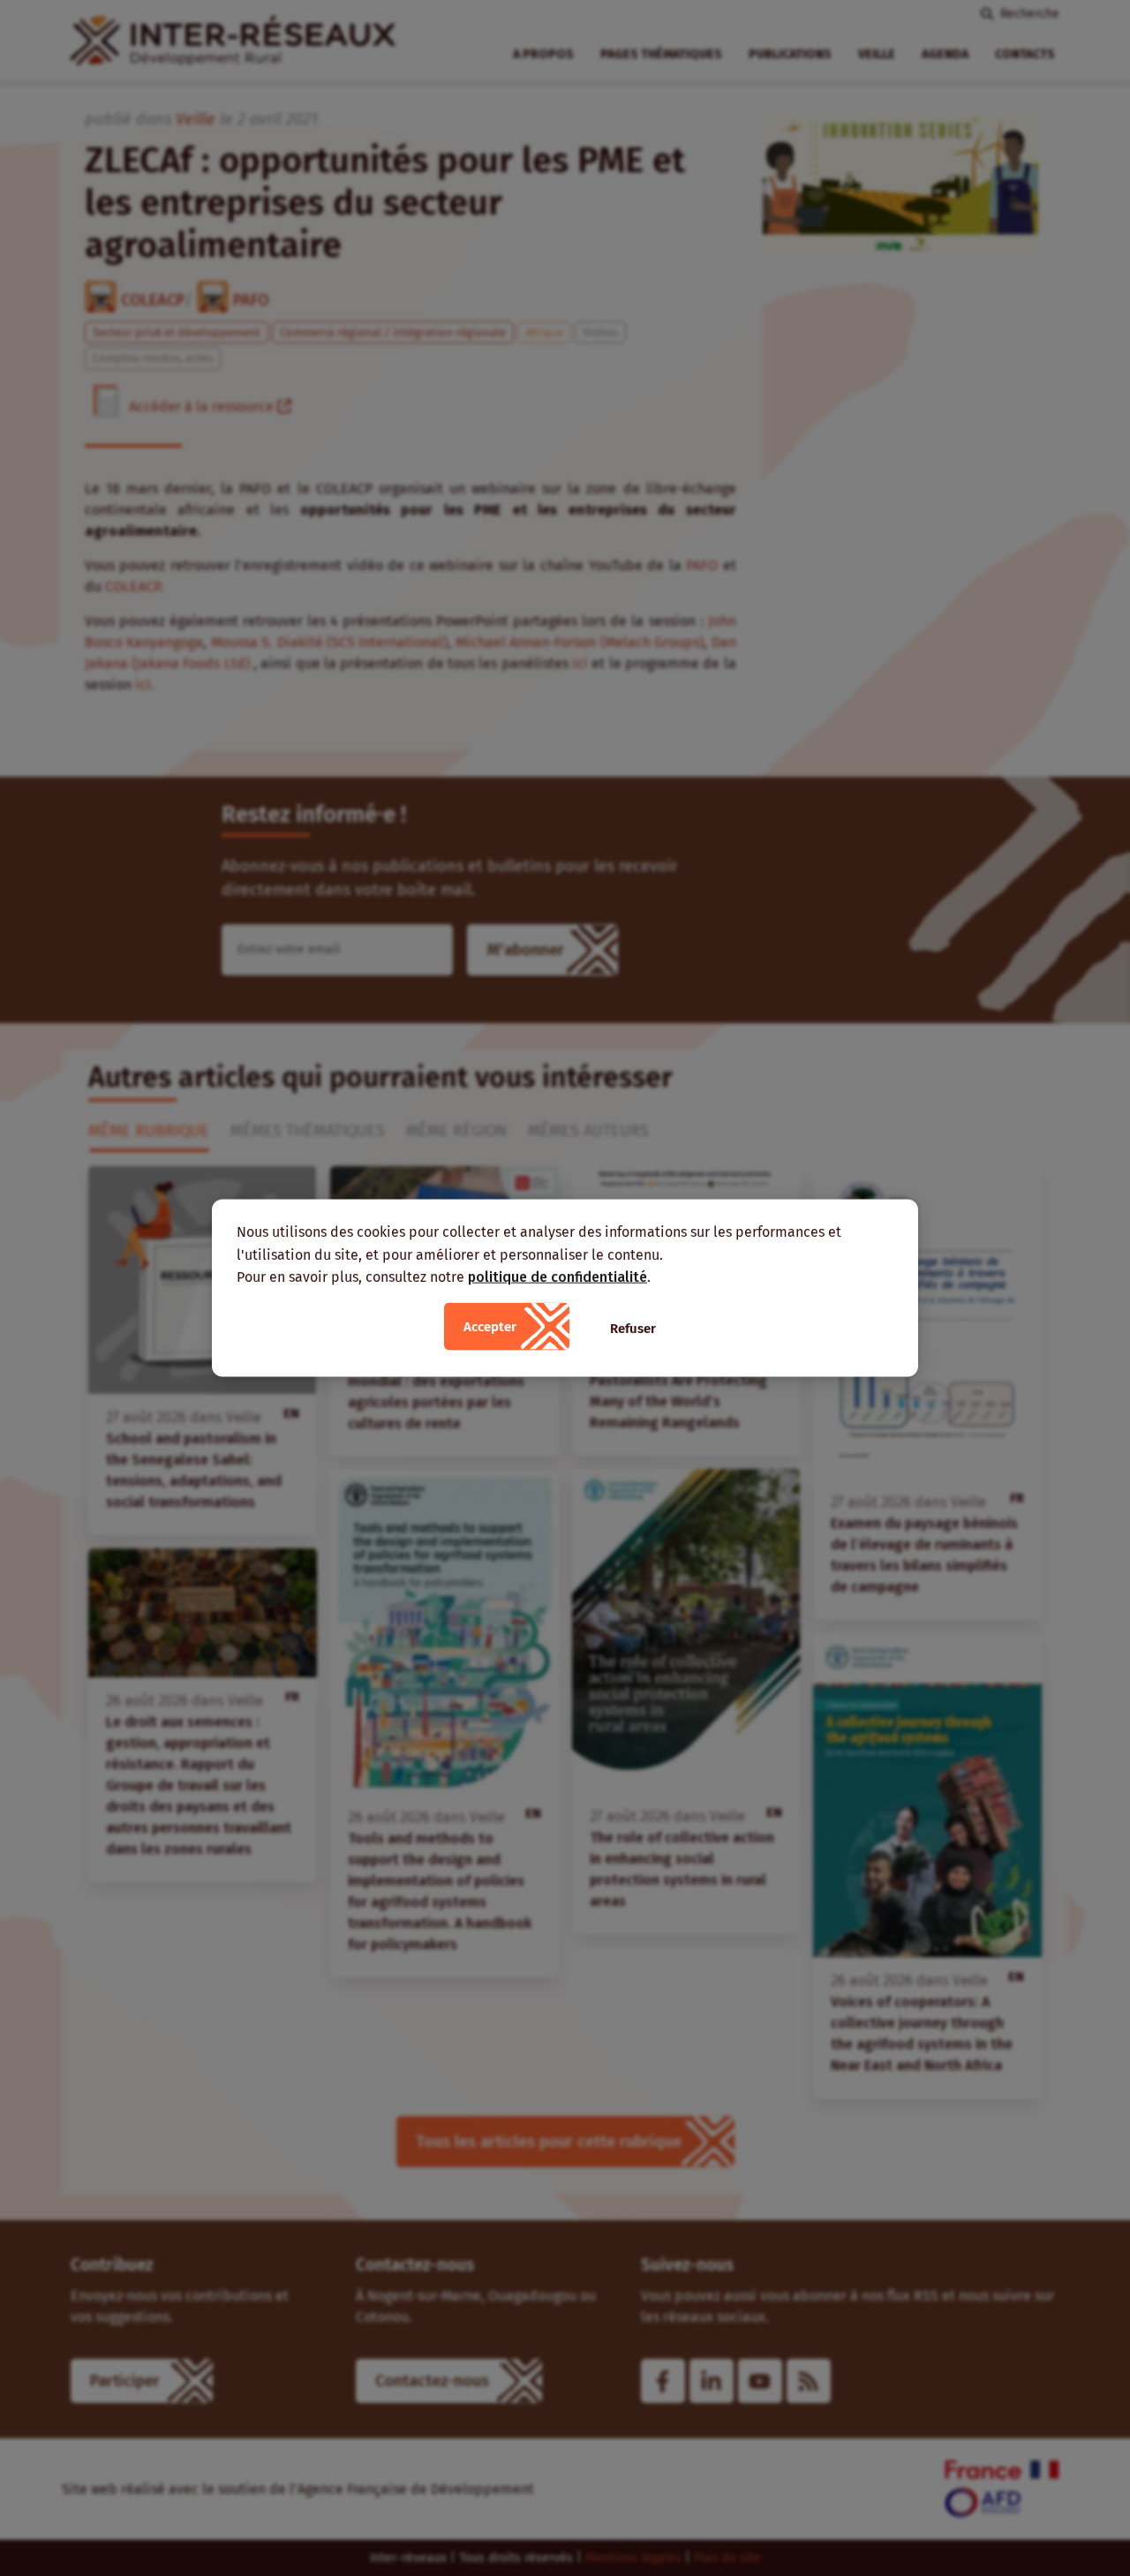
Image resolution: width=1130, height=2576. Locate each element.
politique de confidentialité (557, 1277)
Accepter (490, 1326)
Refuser (633, 1328)
